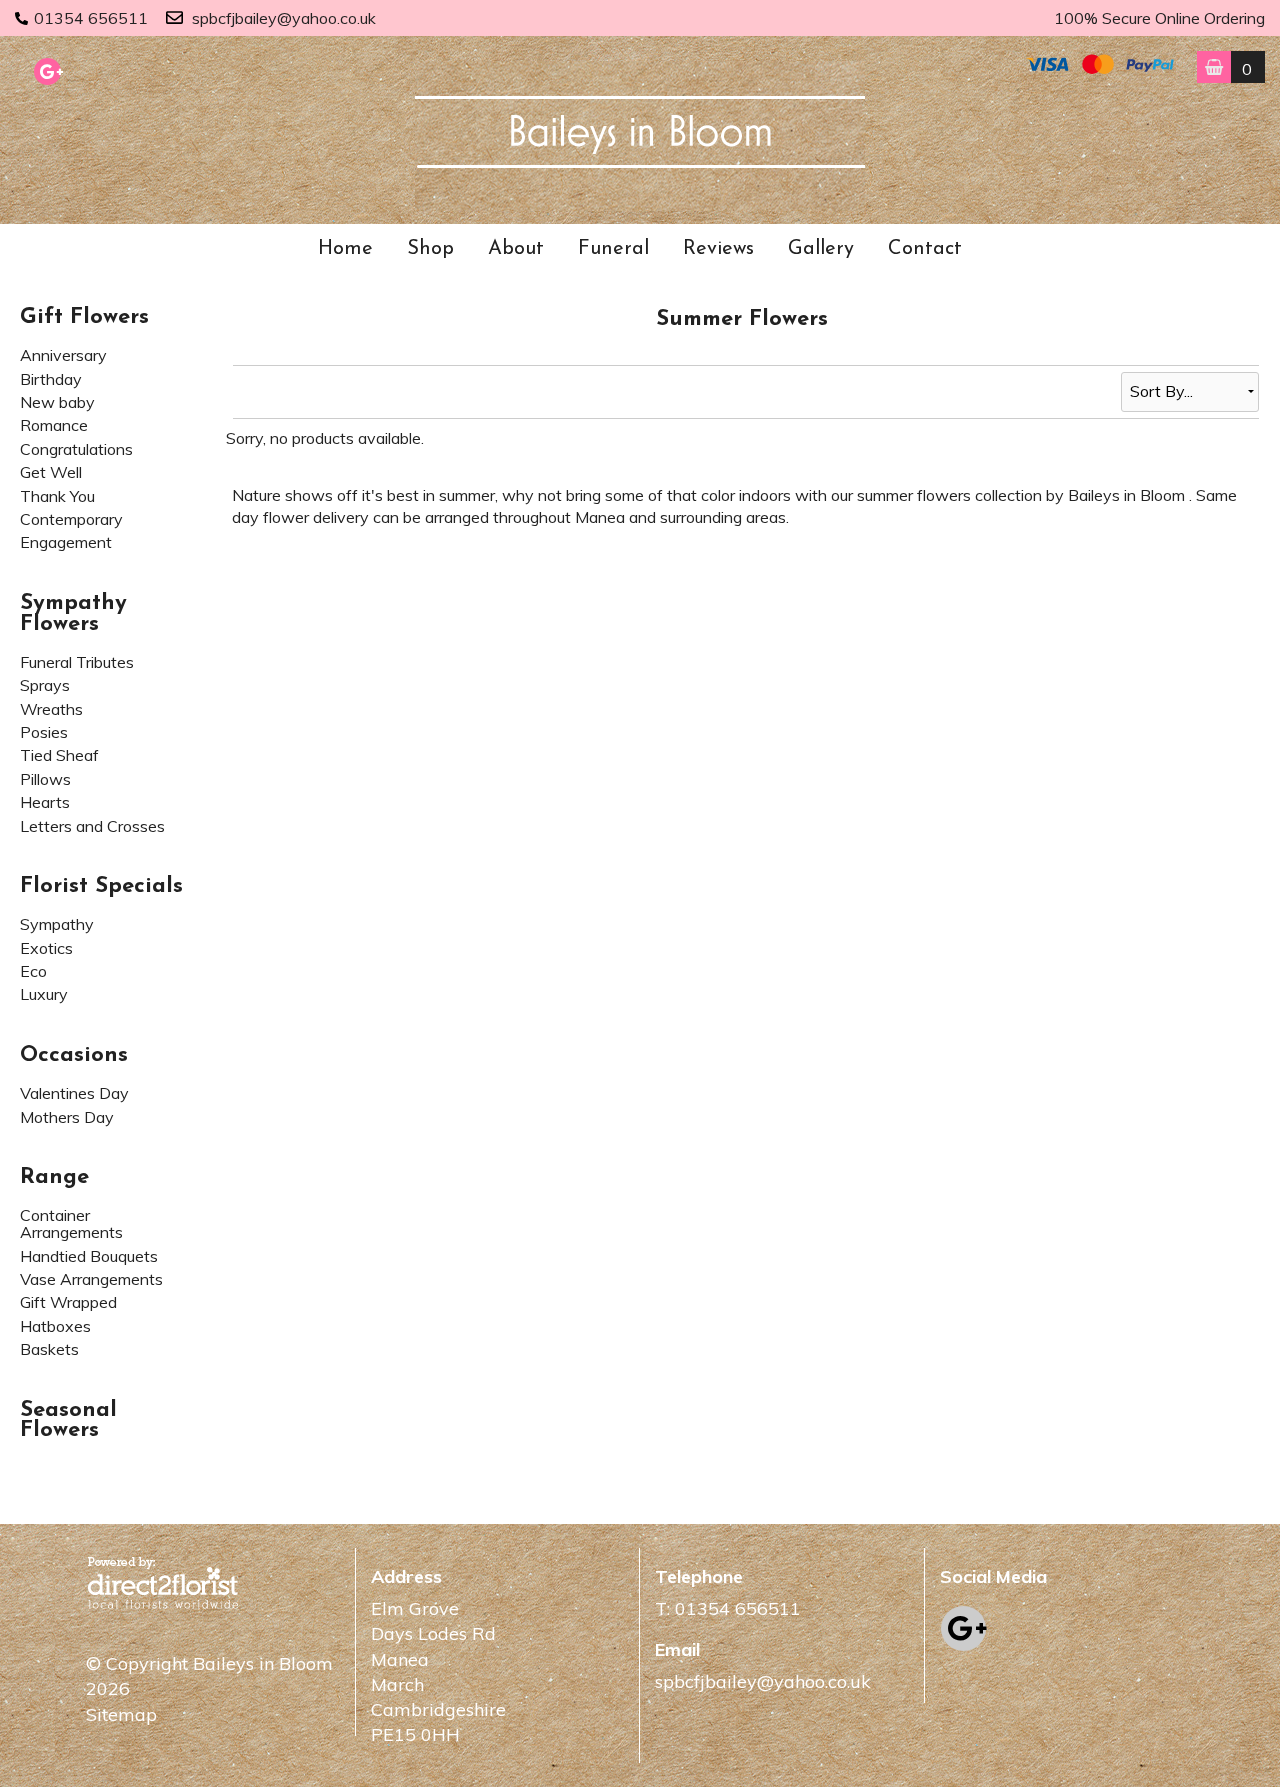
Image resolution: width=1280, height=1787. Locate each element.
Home (345, 249)
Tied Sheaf (59, 755)
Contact (925, 249)
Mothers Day (67, 1117)
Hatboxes (55, 1326)
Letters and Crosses (92, 826)
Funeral (613, 249)
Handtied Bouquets (89, 1256)
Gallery (821, 249)
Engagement (66, 542)
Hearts (45, 802)
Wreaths (51, 709)
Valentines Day (74, 1093)
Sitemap (121, 1714)
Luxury (44, 994)
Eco (33, 971)
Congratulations (76, 449)
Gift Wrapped (68, 1302)
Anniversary (63, 355)
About (516, 249)
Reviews (718, 249)
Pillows (45, 779)
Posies (44, 732)
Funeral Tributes (77, 662)
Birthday (51, 379)
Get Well (51, 472)
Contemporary (71, 519)
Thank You (57, 496)
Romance (54, 425)
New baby (57, 402)
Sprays (45, 685)
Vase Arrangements (91, 1279)
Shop (430, 249)
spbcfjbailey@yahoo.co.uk (284, 18)
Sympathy (57, 924)
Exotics (46, 948)
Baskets (49, 1349)
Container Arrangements (71, 1223)
